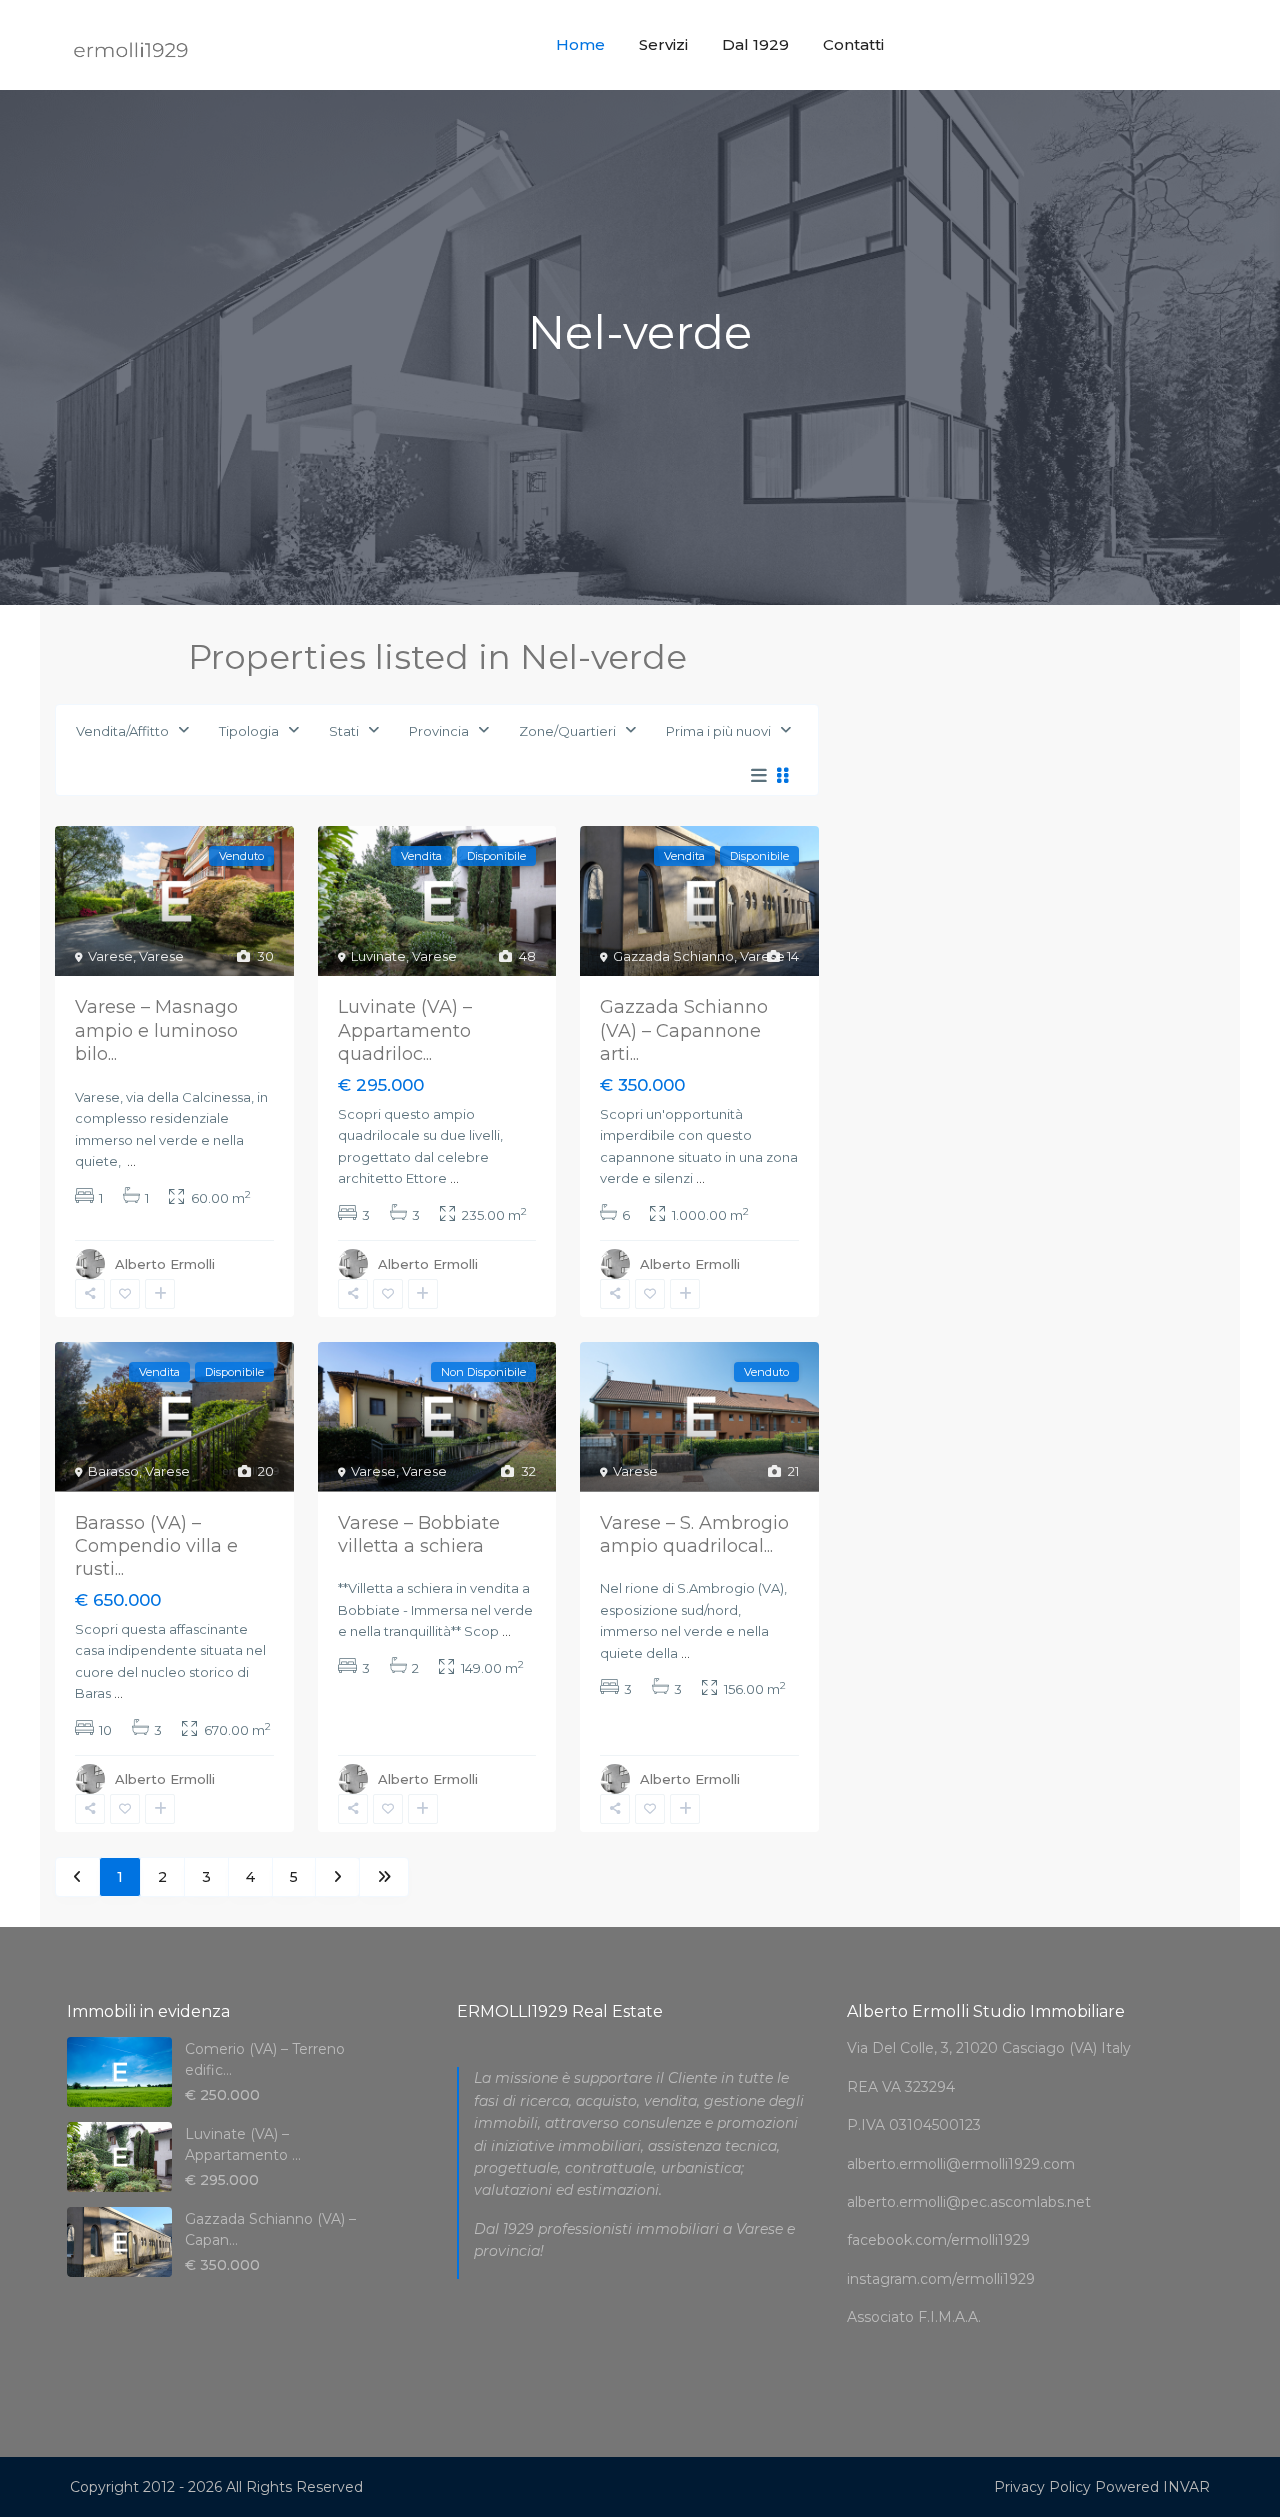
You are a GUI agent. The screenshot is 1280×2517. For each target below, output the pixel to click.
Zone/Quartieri (567, 731)
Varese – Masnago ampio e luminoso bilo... (156, 1030)
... (131, 1161)
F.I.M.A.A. (949, 2317)
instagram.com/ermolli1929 (941, 2279)
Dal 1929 (755, 44)
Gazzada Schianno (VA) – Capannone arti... (684, 1030)
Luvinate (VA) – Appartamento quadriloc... (405, 1030)
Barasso (113, 1471)
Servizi (663, 44)
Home (580, 44)
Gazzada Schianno (673, 956)
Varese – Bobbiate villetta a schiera (419, 1534)
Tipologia (249, 731)
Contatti (853, 44)
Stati (344, 731)
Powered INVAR (1152, 2487)
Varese (110, 956)
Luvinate (378, 956)
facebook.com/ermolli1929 (938, 2240)
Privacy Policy (1042, 2487)
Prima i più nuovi (718, 731)
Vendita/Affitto (122, 731)
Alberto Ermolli (165, 1264)
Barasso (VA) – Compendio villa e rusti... (156, 1546)
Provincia (439, 731)
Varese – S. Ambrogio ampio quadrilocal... (694, 1534)
